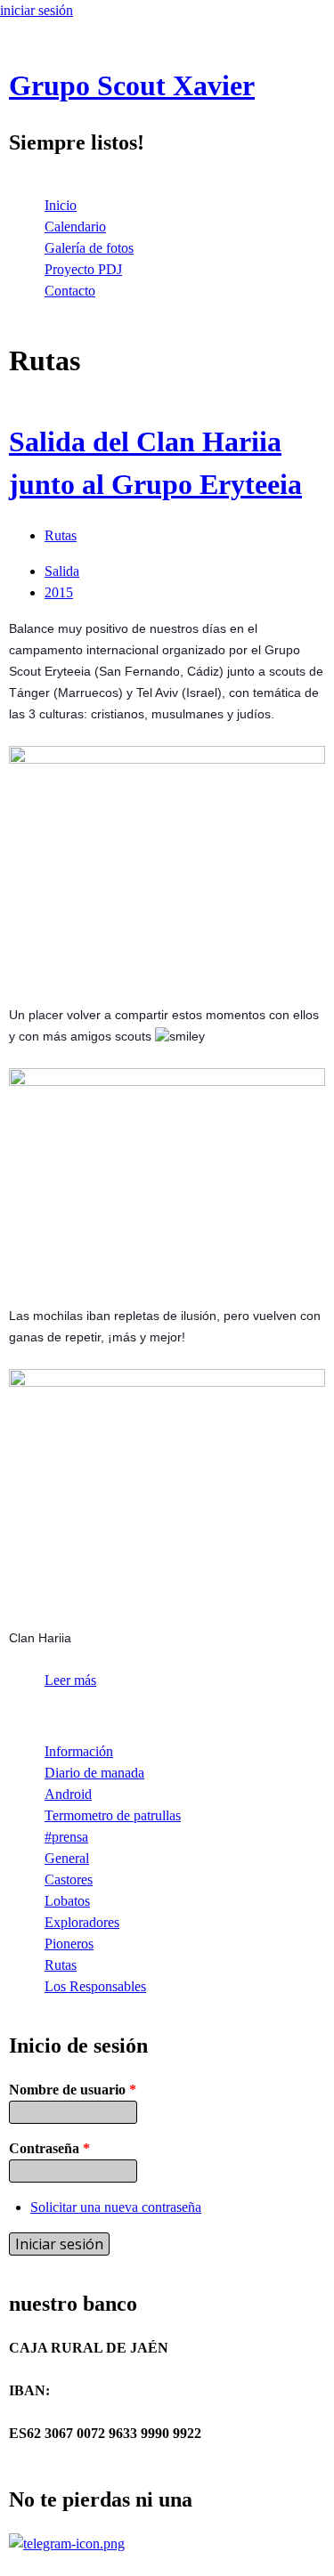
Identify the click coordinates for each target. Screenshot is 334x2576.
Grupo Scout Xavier (132, 85)
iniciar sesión (37, 10)
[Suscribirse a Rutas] (16, 1716)
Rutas (61, 535)
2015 (59, 592)
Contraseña (49, 2148)
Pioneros (69, 1944)
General (67, 1858)
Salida (62, 571)
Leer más (70, 1680)
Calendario (75, 227)
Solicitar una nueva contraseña (116, 2207)
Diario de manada (94, 1773)
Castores (69, 1879)
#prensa (66, 1837)
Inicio (61, 205)
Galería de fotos (89, 248)
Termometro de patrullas (113, 1815)
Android (68, 1794)
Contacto (70, 291)
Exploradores (82, 1922)
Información (79, 1751)
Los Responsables (95, 1986)
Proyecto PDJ (83, 269)
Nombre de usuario (73, 2090)
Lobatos (67, 1901)
